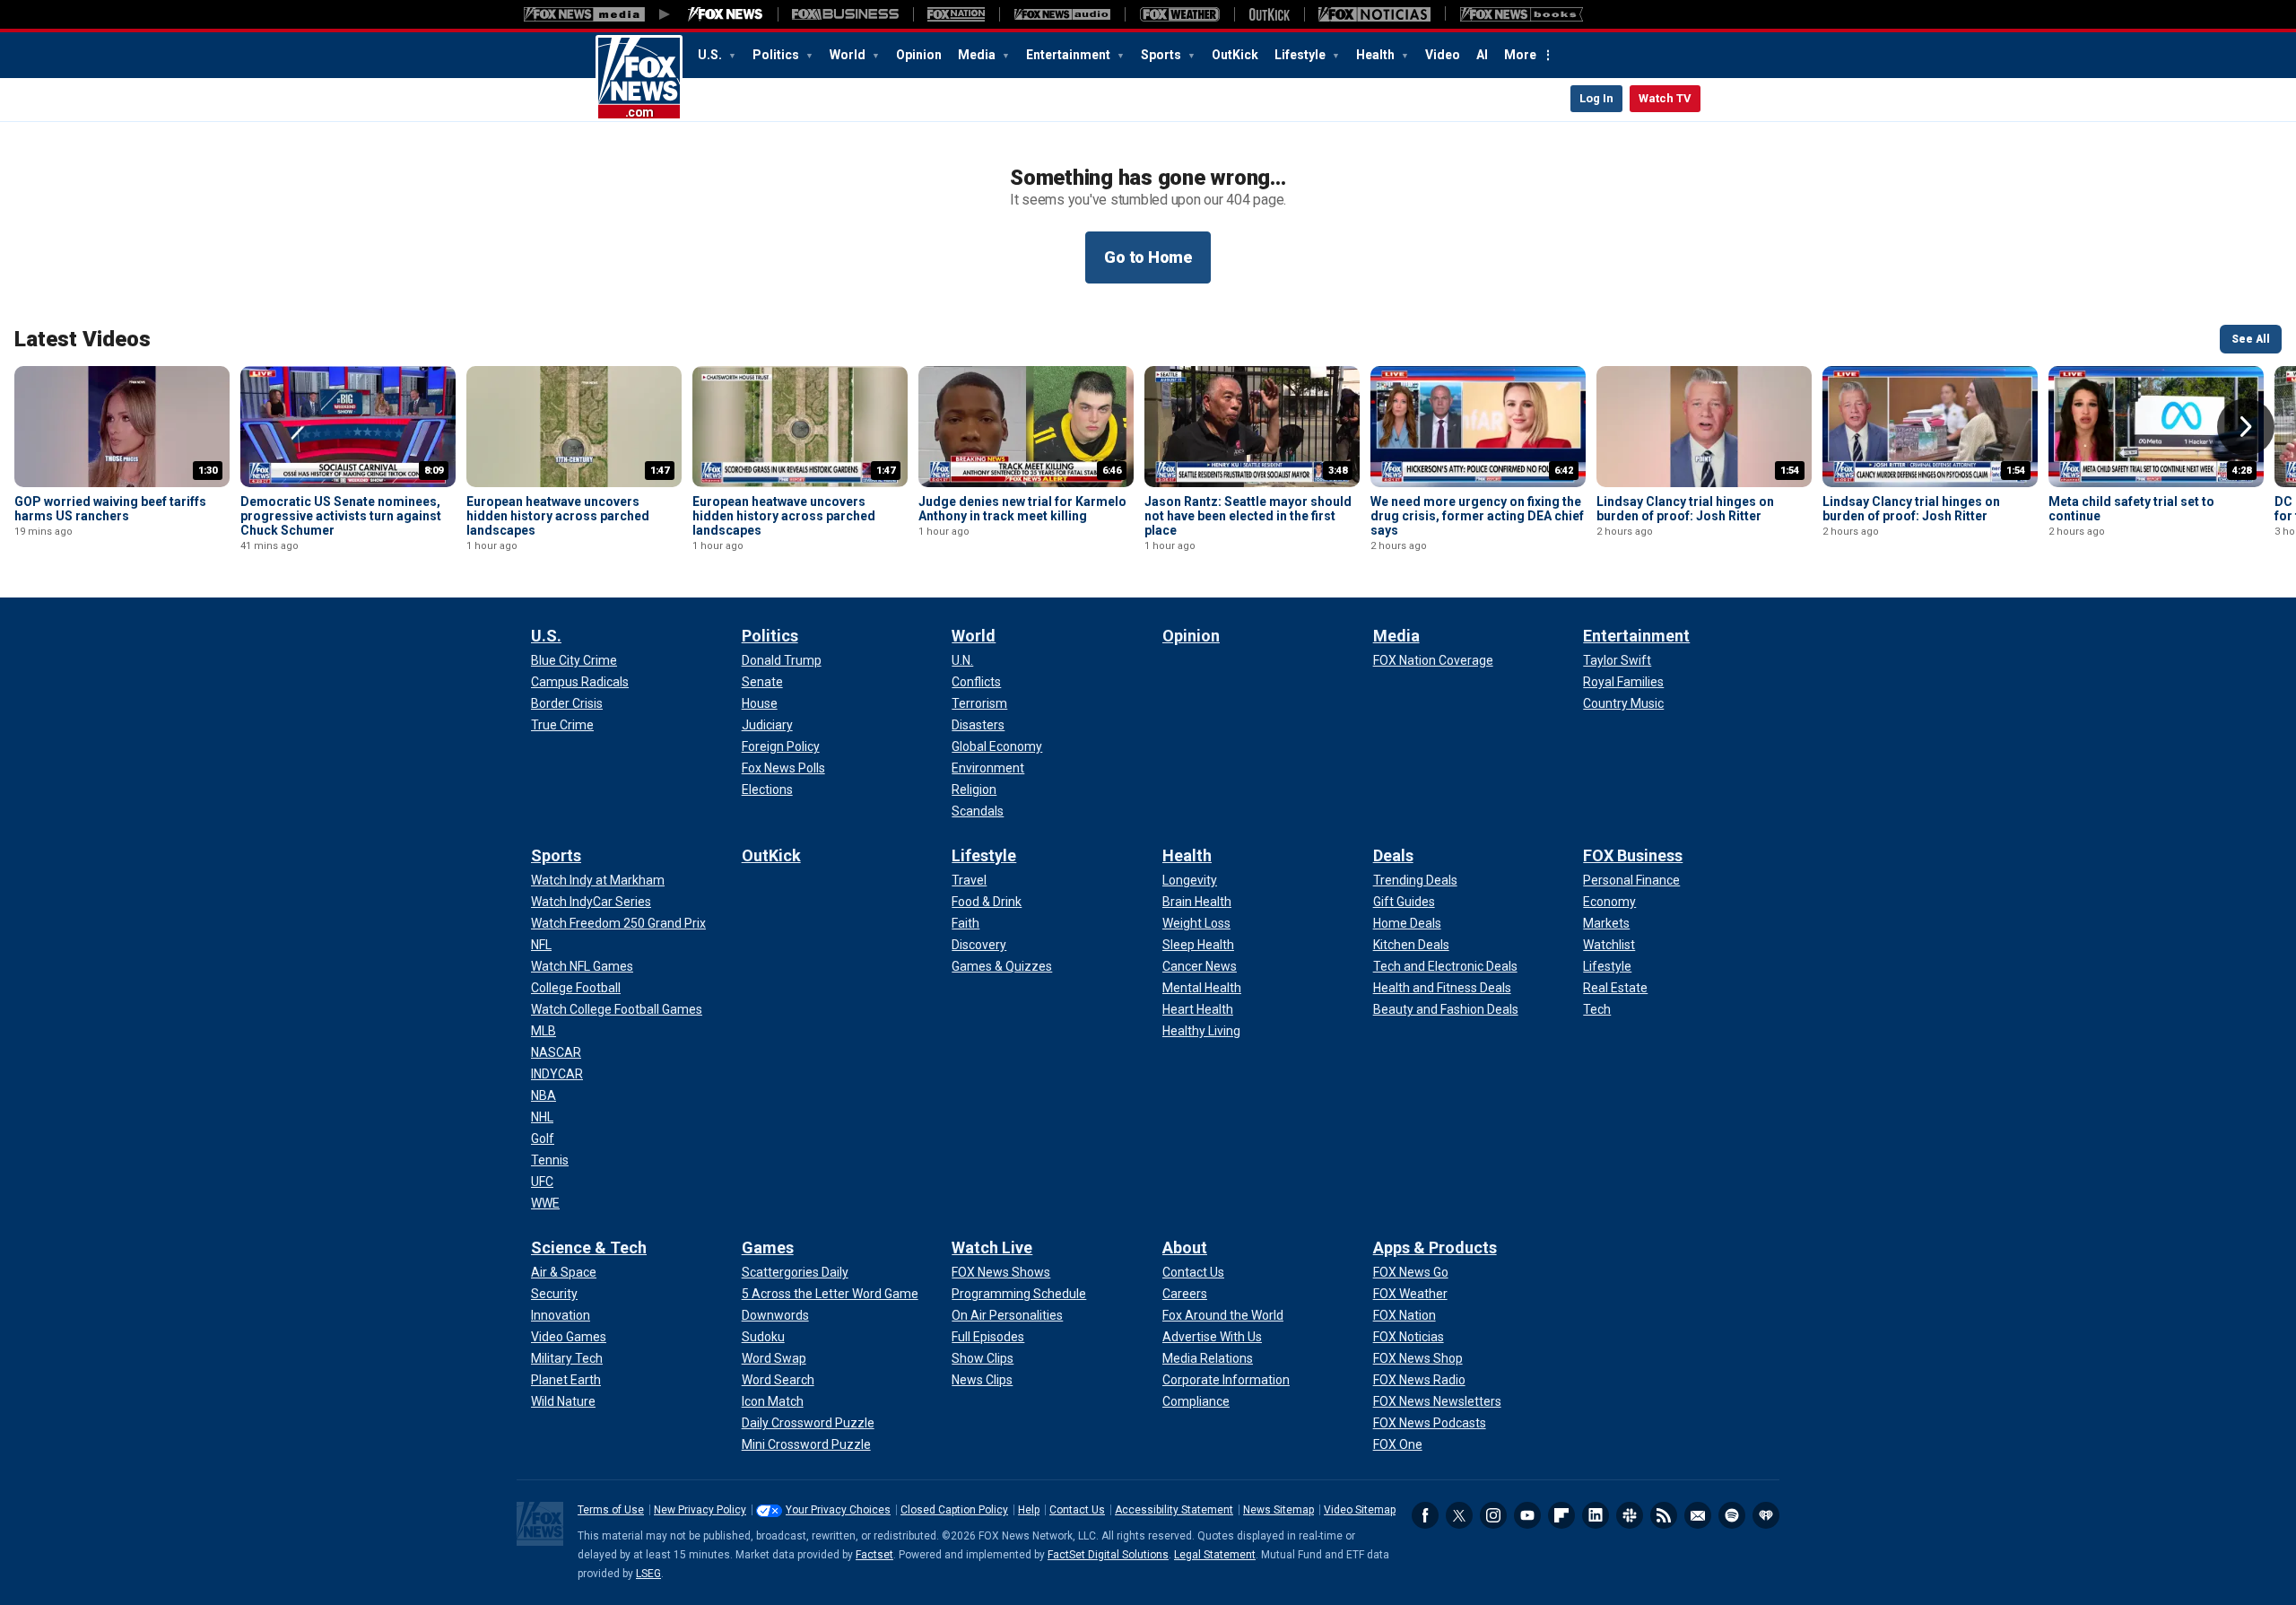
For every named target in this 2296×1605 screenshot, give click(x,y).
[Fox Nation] (956, 14)
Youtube (1527, 1515)
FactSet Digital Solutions (1108, 1555)
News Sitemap (1278, 1510)
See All (2251, 339)
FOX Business (1633, 855)
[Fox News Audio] (1062, 14)
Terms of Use (611, 1510)
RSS (1664, 1515)
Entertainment (1070, 55)
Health (1377, 55)
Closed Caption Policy (954, 1510)
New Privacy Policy (700, 1510)
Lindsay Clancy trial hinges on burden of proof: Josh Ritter (1685, 509)
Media (978, 55)
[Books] (1522, 14)
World (849, 55)
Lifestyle (1301, 55)
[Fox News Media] (726, 14)
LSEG (648, 1574)
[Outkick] (1269, 14)
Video (1443, 55)
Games (768, 1247)
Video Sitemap (1360, 1510)
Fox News (639, 78)
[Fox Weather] (1179, 14)
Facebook (1425, 1515)
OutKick (1235, 55)
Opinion (919, 55)
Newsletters (1698, 1515)
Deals (1393, 855)
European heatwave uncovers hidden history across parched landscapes (558, 516)
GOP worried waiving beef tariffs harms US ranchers (110, 509)
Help (1029, 1510)
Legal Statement (1215, 1555)
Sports (1162, 55)
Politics (777, 55)
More (1520, 55)
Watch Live (992, 1247)
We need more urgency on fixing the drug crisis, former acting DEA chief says (1477, 516)
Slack (1630, 1515)
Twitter (1459, 1515)
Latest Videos (83, 339)
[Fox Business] (845, 14)
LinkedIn (1596, 1515)
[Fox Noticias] (1374, 14)
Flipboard (1561, 1515)
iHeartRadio (1766, 1515)
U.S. (711, 55)
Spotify (1732, 1515)
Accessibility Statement (1174, 1510)
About (1185, 1247)
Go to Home (1148, 257)
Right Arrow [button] (2246, 427)
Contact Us (1077, 1510)
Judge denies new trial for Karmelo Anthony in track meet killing (1022, 509)
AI (1482, 55)
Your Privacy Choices (838, 1510)
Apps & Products (1435, 1247)
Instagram (1493, 1515)
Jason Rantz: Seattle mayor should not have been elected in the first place (1248, 516)
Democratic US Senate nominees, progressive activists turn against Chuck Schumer (341, 516)
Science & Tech (589, 1247)
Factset (874, 1555)
